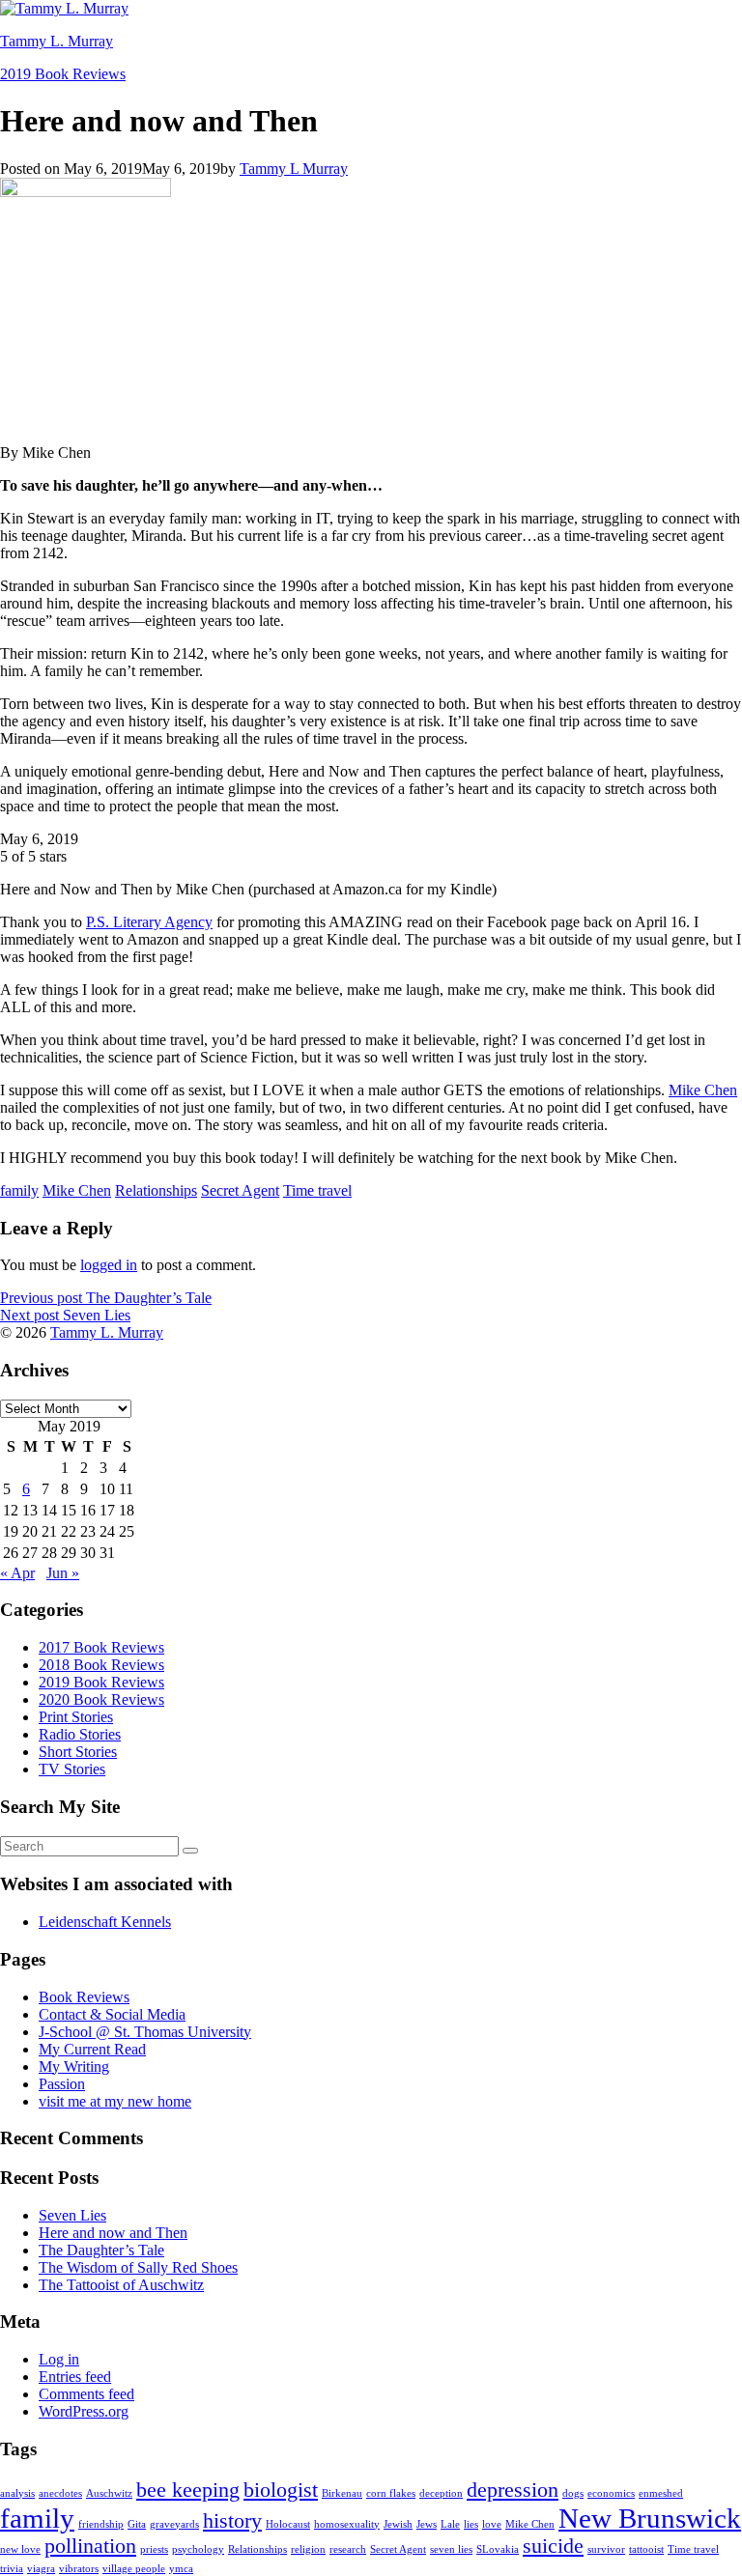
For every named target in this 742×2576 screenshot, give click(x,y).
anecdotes (60, 2493)
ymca (181, 2569)
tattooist (646, 2549)
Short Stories (78, 1752)
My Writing (74, 2066)
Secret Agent (240, 1190)
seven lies (451, 2549)
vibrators (79, 2569)
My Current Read (92, 2049)
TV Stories (72, 1769)
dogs (573, 2493)
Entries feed (75, 2377)
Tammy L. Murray (57, 41)
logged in (109, 1265)
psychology (198, 2549)
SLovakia (498, 2549)
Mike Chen (703, 1090)
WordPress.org (84, 2411)
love (492, 2524)
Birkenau (342, 2493)
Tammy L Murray (294, 169)
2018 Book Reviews (101, 1665)
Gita (137, 2524)
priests (154, 2549)
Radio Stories (80, 1734)
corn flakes (391, 2493)
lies (471, 2524)
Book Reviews (84, 1997)
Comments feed (86, 2394)
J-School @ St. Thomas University (145, 2032)
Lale (450, 2524)
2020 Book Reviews (101, 1699)
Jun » (63, 1573)
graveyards (174, 2524)
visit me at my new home (115, 2101)
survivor (606, 2549)
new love (20, 2549)
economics (611, 2493)
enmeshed (661, 2493)
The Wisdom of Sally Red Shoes (138, 2267)
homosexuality (347, 2524)
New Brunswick (650, 2518)
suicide (553, 2546)
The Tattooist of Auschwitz (121, 2285)
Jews (427, 2524)
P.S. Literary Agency (149, 922)
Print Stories (76, 1717)
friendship (101, 2524)
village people (134, 2569)
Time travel (317, 1190)
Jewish (398, 2524)
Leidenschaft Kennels (105, 1922)
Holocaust (288, 2524)
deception (441, 2493)
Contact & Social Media (112, 2014)
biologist (281, 2490)
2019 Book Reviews (63, 74)
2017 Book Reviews (101, 1647)
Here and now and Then (113, 2233)
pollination (90, 2546)
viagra (41, 2569)
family (19, 1190)
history (232, 2521)
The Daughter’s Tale (101, 2250)
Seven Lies (72, 2215)
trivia (12, 2569)
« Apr (17, 1573)
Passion (62, 2084)
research (348, 2549)
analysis (17, 2493)
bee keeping (188, 2490)
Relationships (156, 1190)
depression (513, 2490)
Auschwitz (109, 2493)
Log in (59, 2359)
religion (308, 2549)
